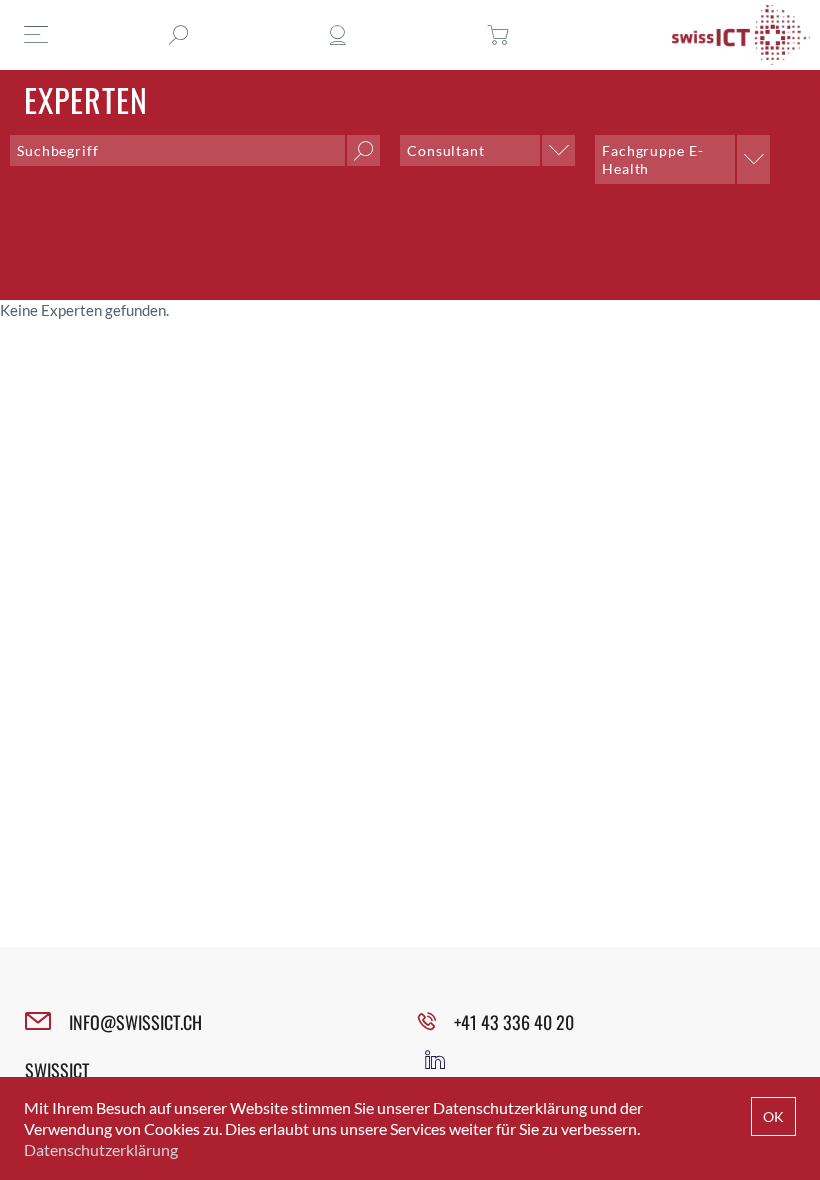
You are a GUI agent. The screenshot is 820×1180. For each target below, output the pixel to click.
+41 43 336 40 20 (514, 1022)
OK (773, 1116)
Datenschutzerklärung (101, 1149)
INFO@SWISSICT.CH (135, 1022)
